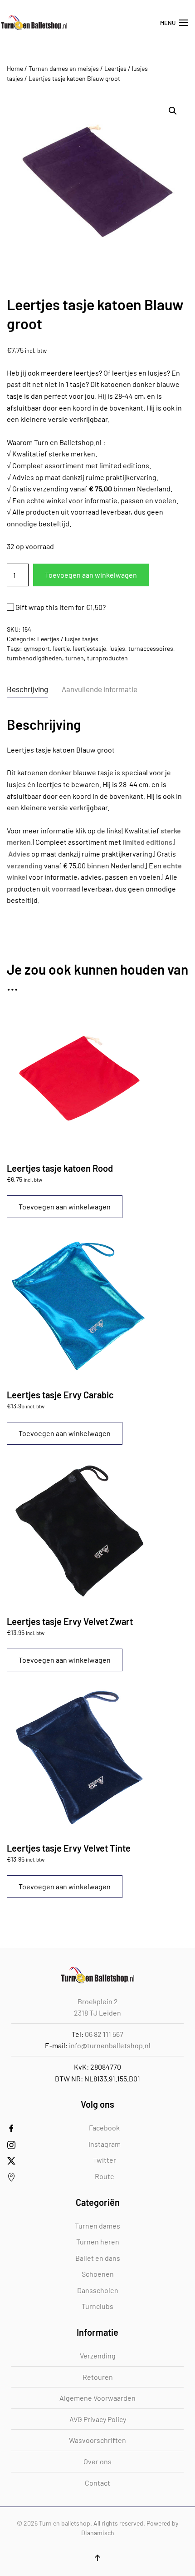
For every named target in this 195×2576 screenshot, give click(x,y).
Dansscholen (98, 2290)
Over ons (97, 2461)
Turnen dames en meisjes (64, 68)
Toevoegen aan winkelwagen (91, 575)
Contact (97, 2483)
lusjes (117, 648)
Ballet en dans (98, 2258)
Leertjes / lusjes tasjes (68, 639)
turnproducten (107, 658)
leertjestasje (90, 648)
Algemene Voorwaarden (97, 2398)
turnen (75, 658)
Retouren (98, 2377)
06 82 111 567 (104, 2034)
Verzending (98, 2356)
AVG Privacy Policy (98, 2419)
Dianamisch (98, 2533)
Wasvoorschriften (97, 2440)
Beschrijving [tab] (27, 689)
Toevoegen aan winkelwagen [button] (65, 1206)
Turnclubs (97, 2306)
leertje (61, 648)
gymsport (37, 648)
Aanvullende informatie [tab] (100, 689)
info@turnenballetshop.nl (110, 2045)
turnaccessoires (151, 648)
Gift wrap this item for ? (60, 607)
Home (15, 68)
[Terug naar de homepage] (34, 23)
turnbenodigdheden (34, 658)
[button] (174, 23)
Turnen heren (98, 2242)
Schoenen (98, 2274)
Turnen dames (97, 2226)
